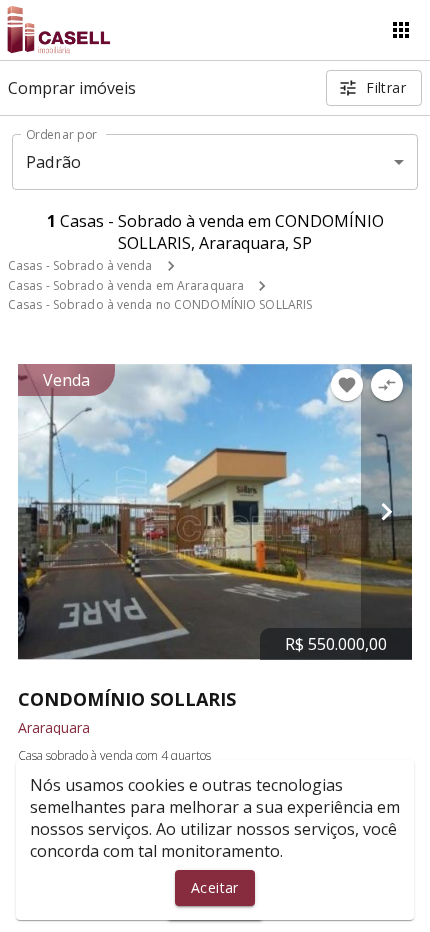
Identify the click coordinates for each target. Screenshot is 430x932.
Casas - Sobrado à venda (80, 265)
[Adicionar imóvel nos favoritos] (347, 385)
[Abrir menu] (401, 30)
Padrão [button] (53, 162)
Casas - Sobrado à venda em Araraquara (126, 285)
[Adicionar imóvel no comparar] (387, 385)
